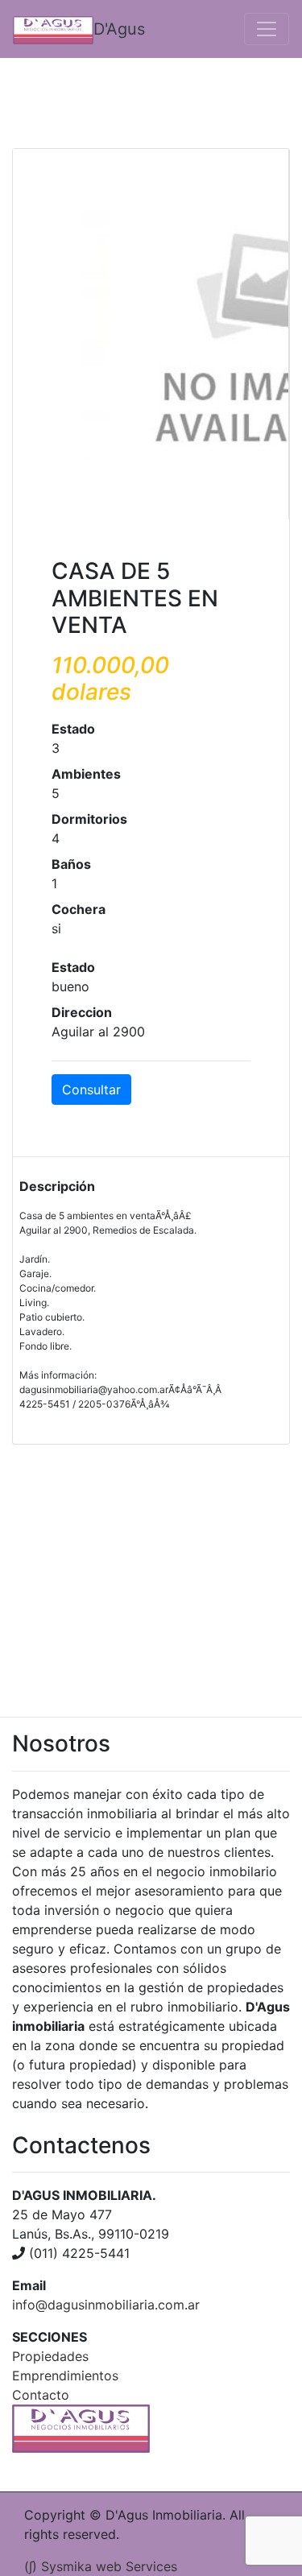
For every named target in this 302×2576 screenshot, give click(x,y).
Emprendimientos (65, 2375)
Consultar (91, 1090)
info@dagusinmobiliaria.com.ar (106, 2305)
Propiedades (50, 2356)
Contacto (41, 2395)
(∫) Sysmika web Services (101, 2566)
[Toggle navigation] (267, 29)
